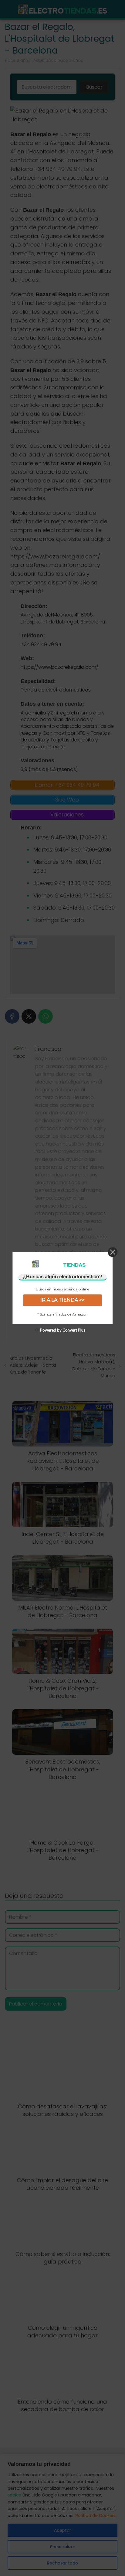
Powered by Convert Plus (63, 1330)
